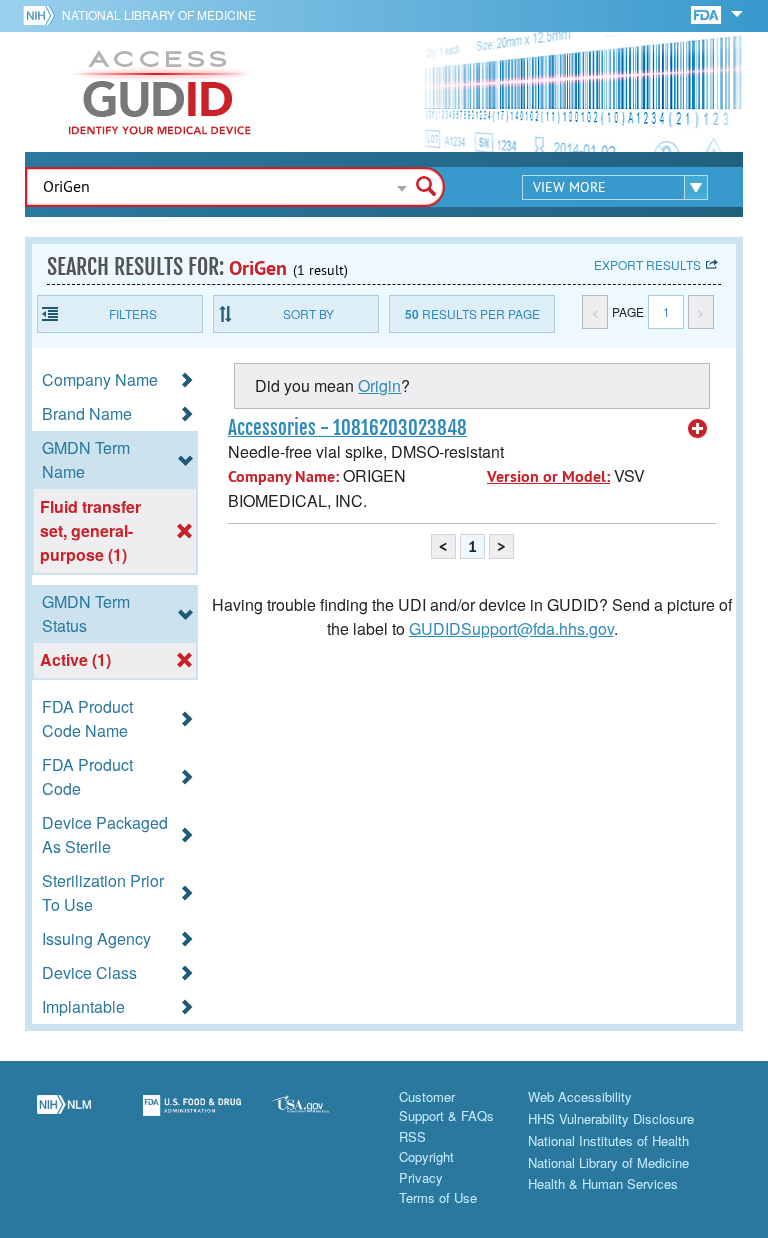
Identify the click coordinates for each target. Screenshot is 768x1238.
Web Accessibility (580, 1096)
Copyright (426, 1156)
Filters (133, 313)
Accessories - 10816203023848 (347, 428)
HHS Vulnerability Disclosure (611, 1118)
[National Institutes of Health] (42, 15)
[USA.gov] (320, 1117)
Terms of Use (438, 1197)
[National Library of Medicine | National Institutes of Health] (64, 1117)
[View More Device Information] (698, 429)
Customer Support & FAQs (446, 1106)
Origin (379, 385)
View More (569, 187)
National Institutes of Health (608, 1140)
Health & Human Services (603, 1183)
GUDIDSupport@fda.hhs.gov (511, 628)
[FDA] (707, 13)
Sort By (308, 313)
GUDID (160, 92)
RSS (412, 1136)
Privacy (421, 1177)
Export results (647, 264)
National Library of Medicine (159, 14)
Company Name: (283, 476)
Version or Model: (548, 476)
